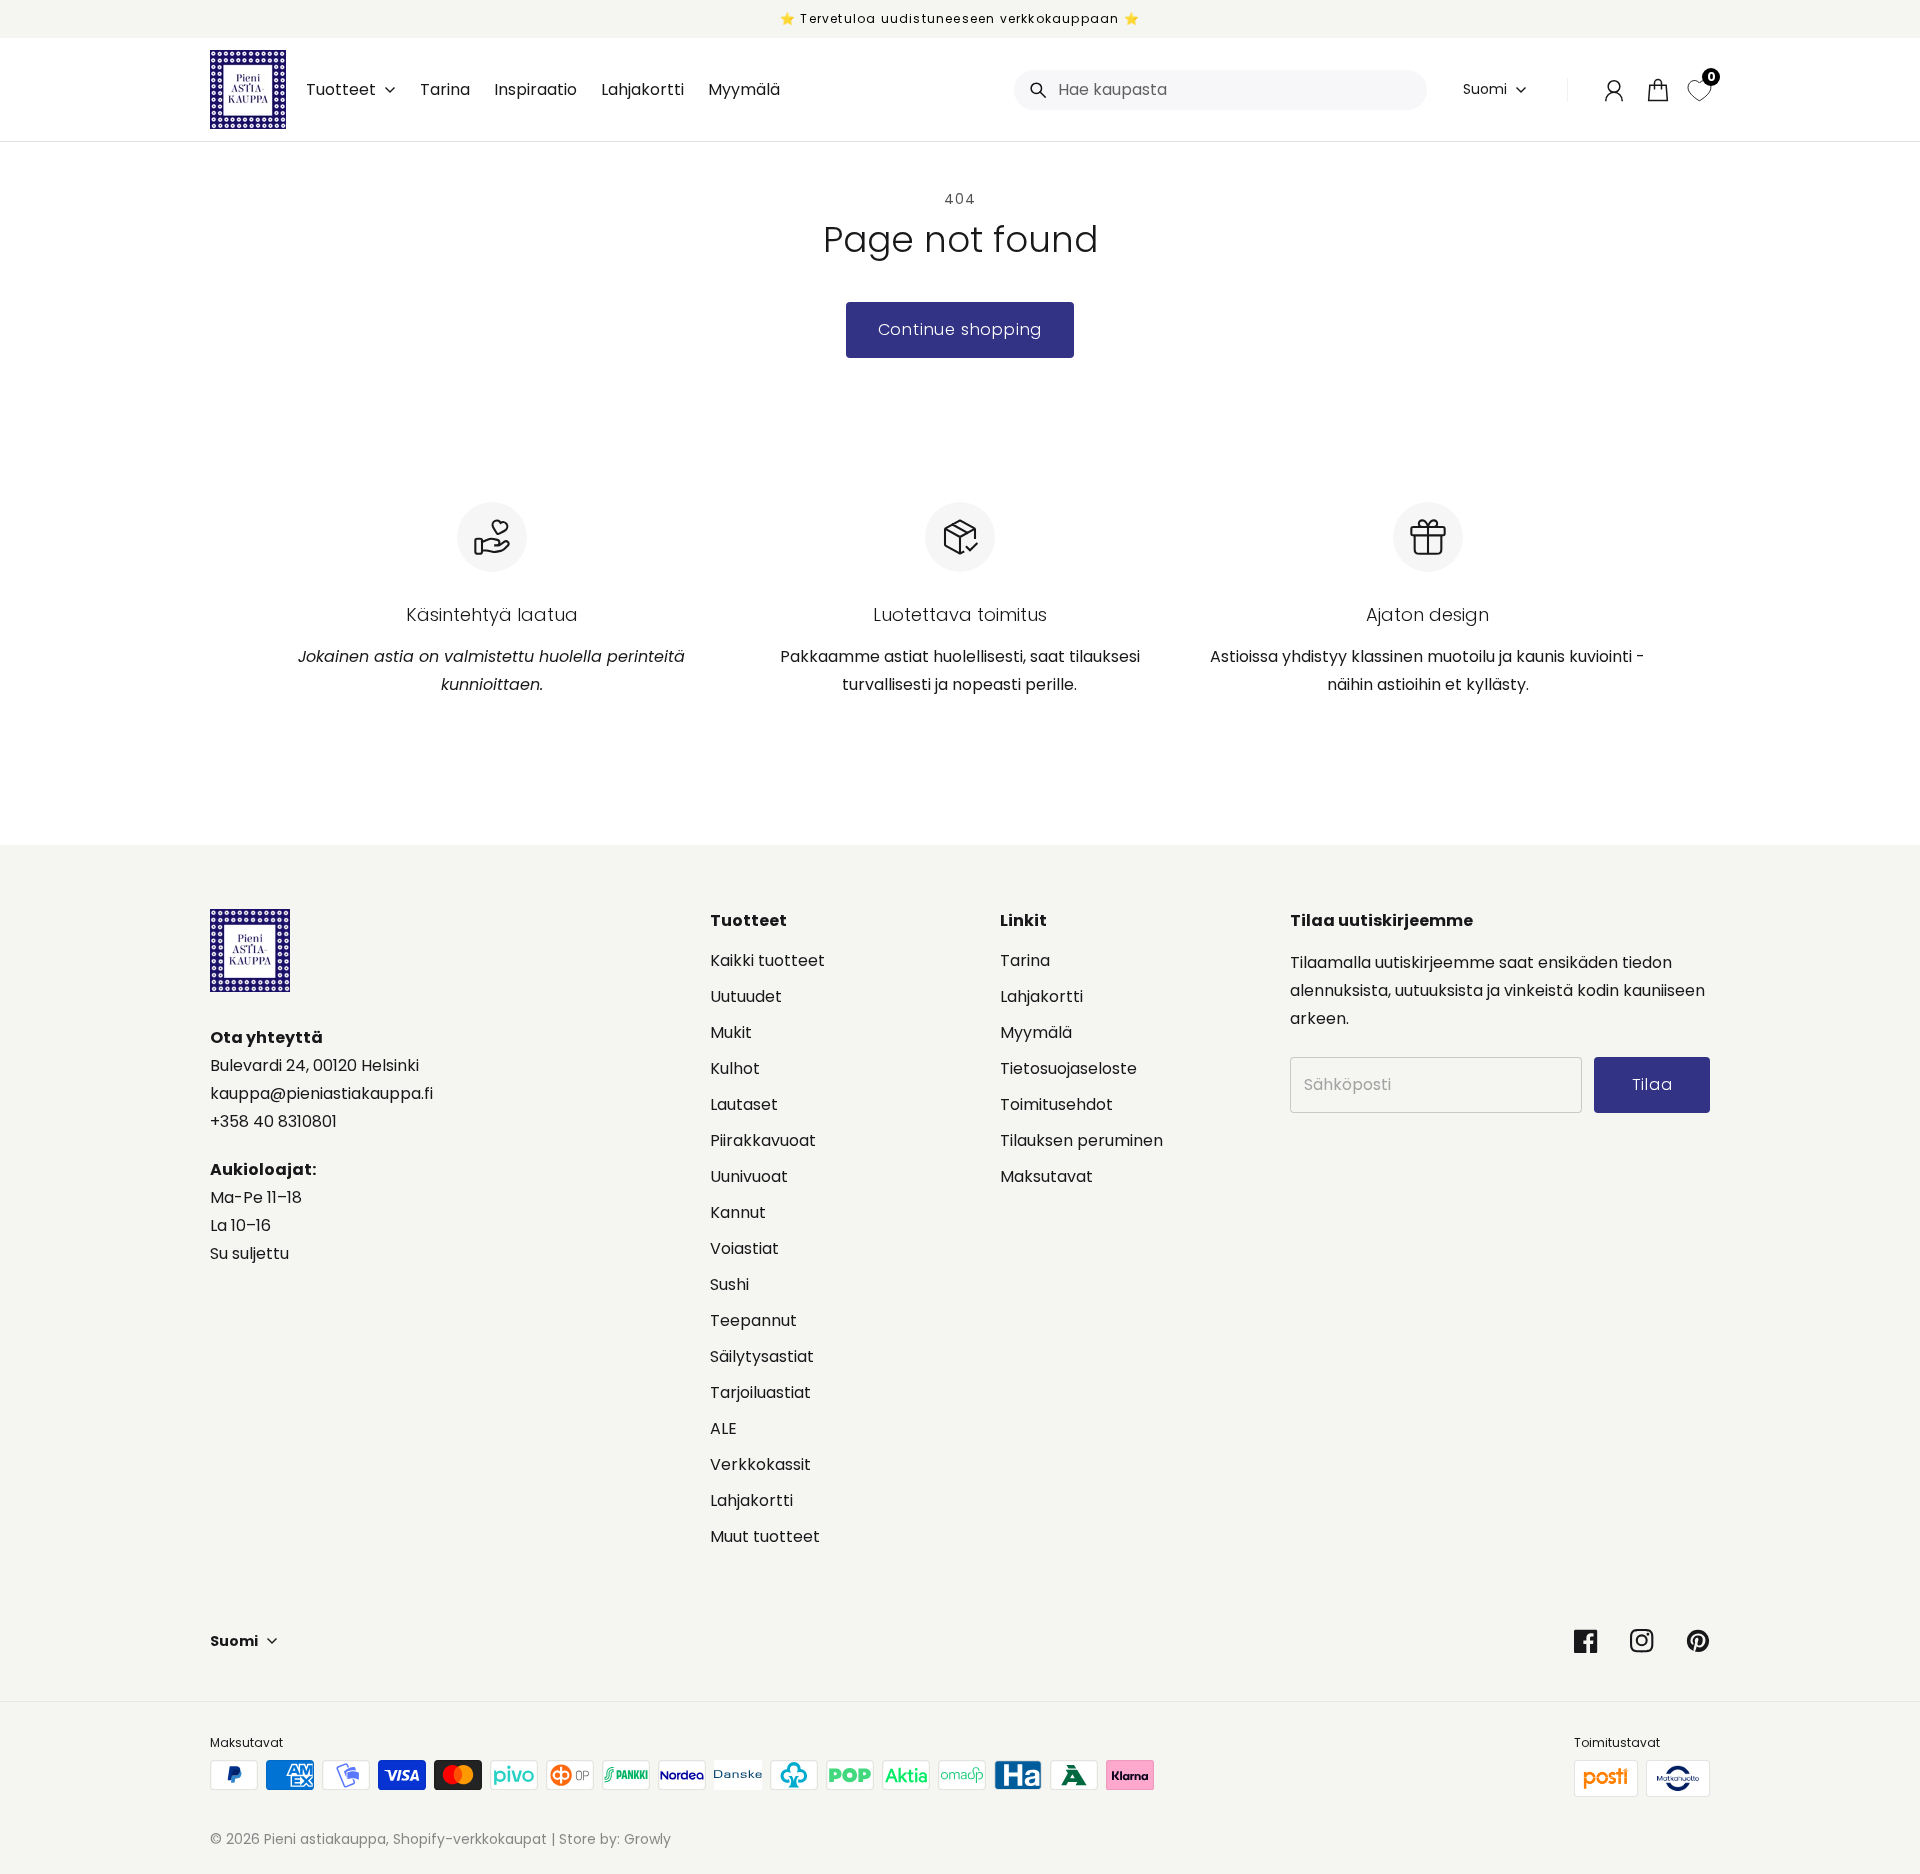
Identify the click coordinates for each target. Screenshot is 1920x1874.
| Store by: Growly (609, 1839)
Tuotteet (341, 90)
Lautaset (744, 1104)
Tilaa (1763, 1765)
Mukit (731, 1032)
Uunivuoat (749, 1176)
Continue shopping (960, 329)
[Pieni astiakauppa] (248, 89)
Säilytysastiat (762, 1356)
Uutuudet (746, 996)
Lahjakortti (751, 1500)
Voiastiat (744, 1248)
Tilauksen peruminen (1081, 1140)
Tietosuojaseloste (1068, 1068)
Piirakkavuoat (763, 1140)
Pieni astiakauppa (325, 1839)
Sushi (729, 1284)
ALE (723, 1428)
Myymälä (1036, 1032)
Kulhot (735, 1068)
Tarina (1025, 960)
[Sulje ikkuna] (1860, 1582)
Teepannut (753, 1320)
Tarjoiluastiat (760, 1392)
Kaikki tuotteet (767, 960)
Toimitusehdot (1056, 1104)
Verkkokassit (760, 1464)
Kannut (738, 1212)
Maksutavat (1046, 1176)
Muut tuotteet (765, 1536)
